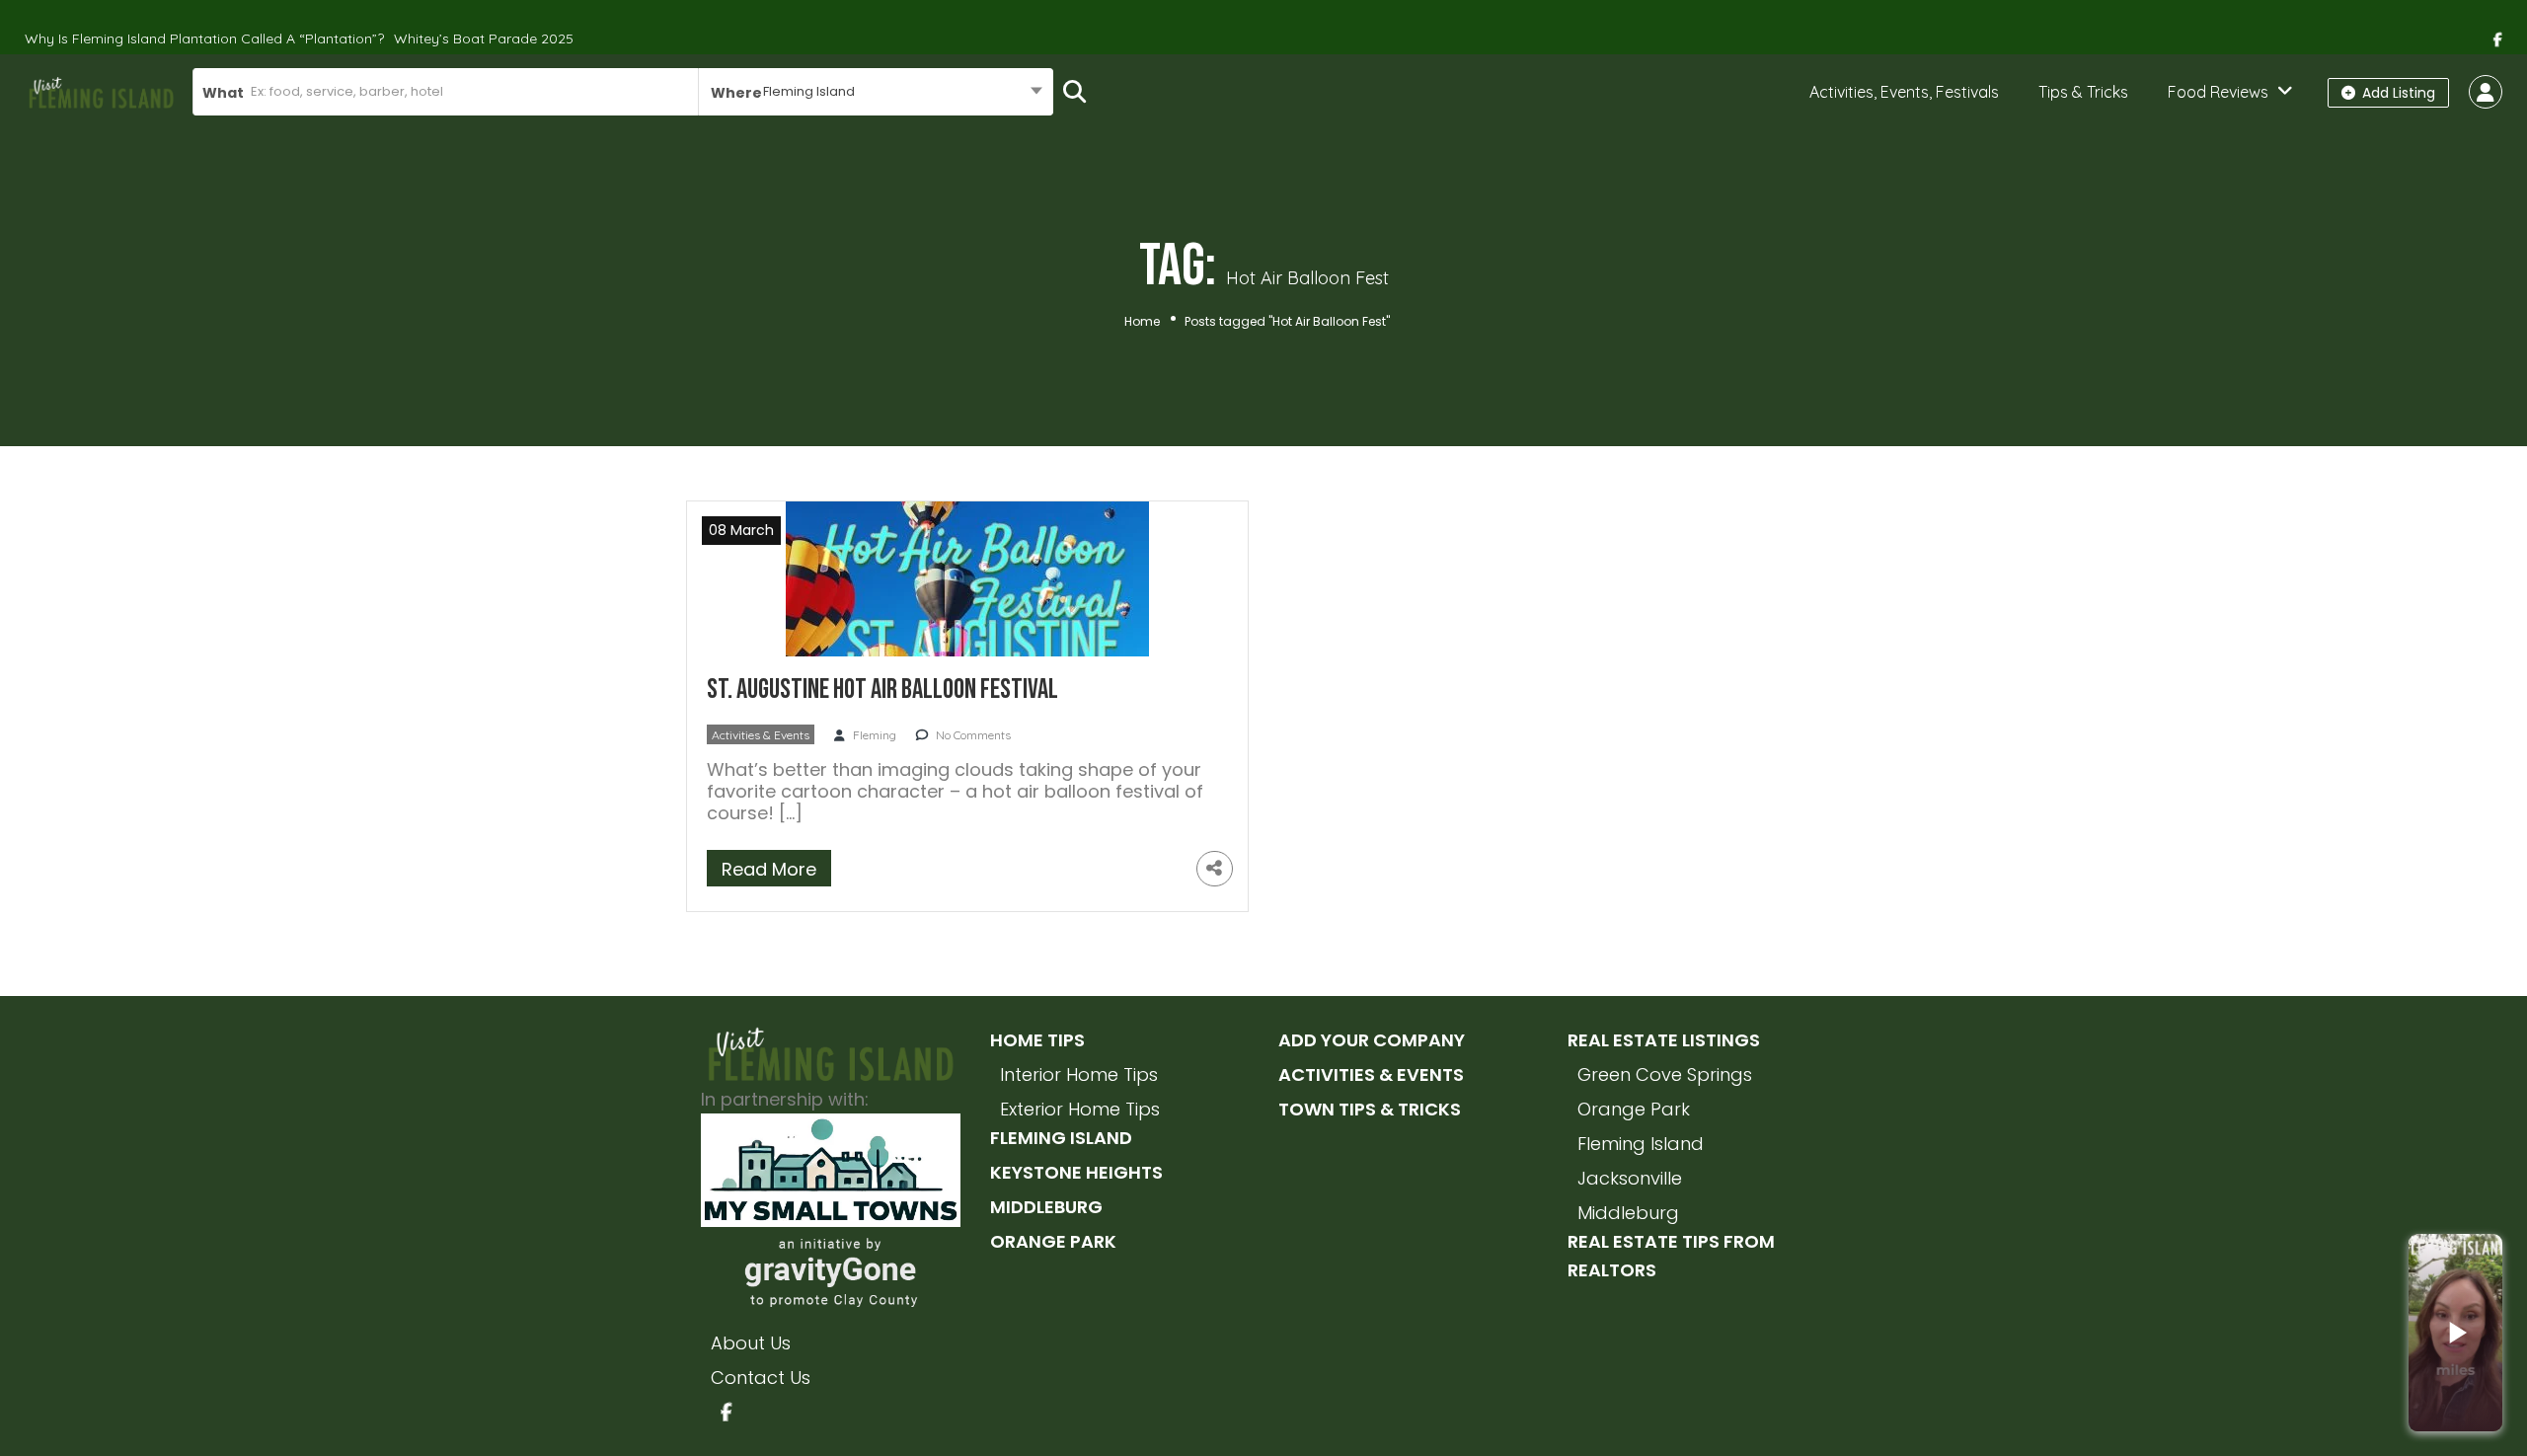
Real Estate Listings (1664, 1040)
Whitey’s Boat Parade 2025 (484, 38)
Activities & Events (761, 735)
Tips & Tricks (2083, 92)
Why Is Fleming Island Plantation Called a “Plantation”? (204, 38)
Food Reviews (2218, 92)
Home (1142, 321)
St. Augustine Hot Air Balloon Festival (882, 690)
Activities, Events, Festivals (1904, 92)
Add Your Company (1372, 1040)
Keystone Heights (1076, 1172)
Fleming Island (1061, 1138)
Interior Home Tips (1079, 1074)
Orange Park (1053, 1241)
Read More (769, 869)
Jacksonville (1630, 1178)
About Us (751, 1343)
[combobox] (876, 92)
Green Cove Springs (1665, 1074)
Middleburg (1046, 1207)
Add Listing (2397, 93)
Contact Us (761, 1378)
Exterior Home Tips (1080, 1109)
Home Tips (1037, 1040)
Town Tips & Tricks (1370, 1109)
